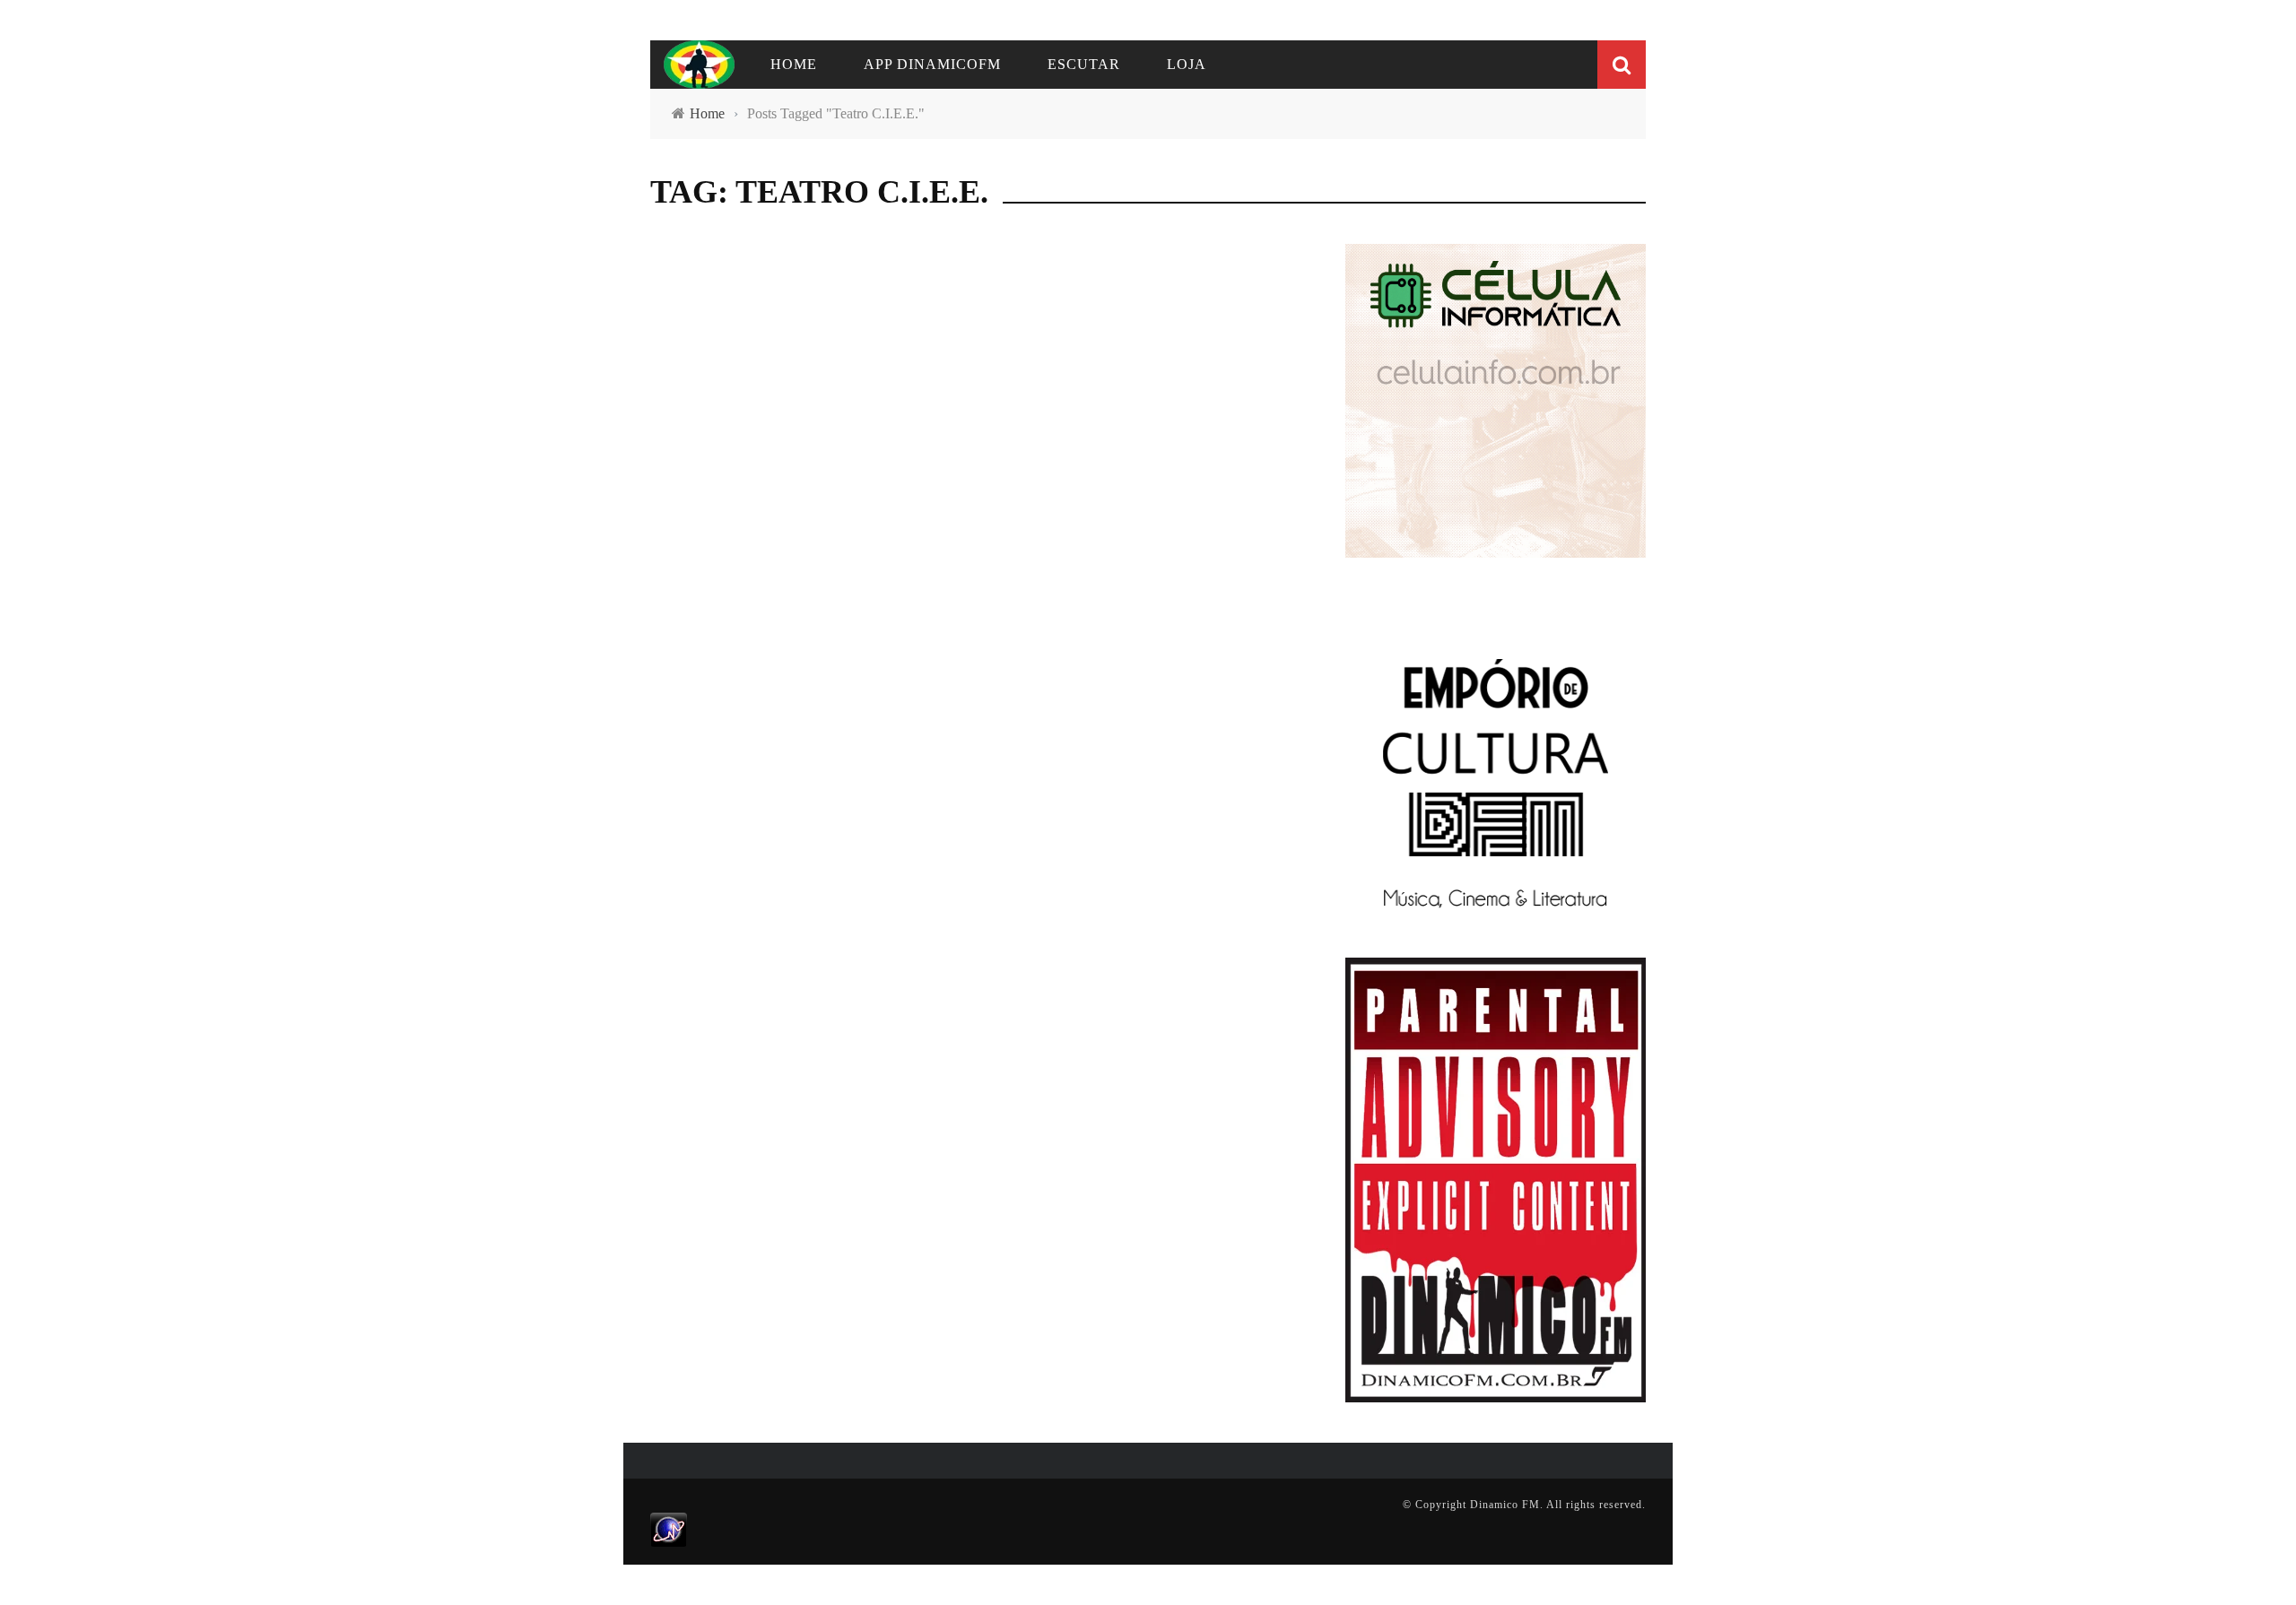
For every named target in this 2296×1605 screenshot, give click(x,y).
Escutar (1084, 64)
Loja (1187, 64)
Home (794, 64)
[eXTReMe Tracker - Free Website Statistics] (669, 1529)
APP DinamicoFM (932, 64)
